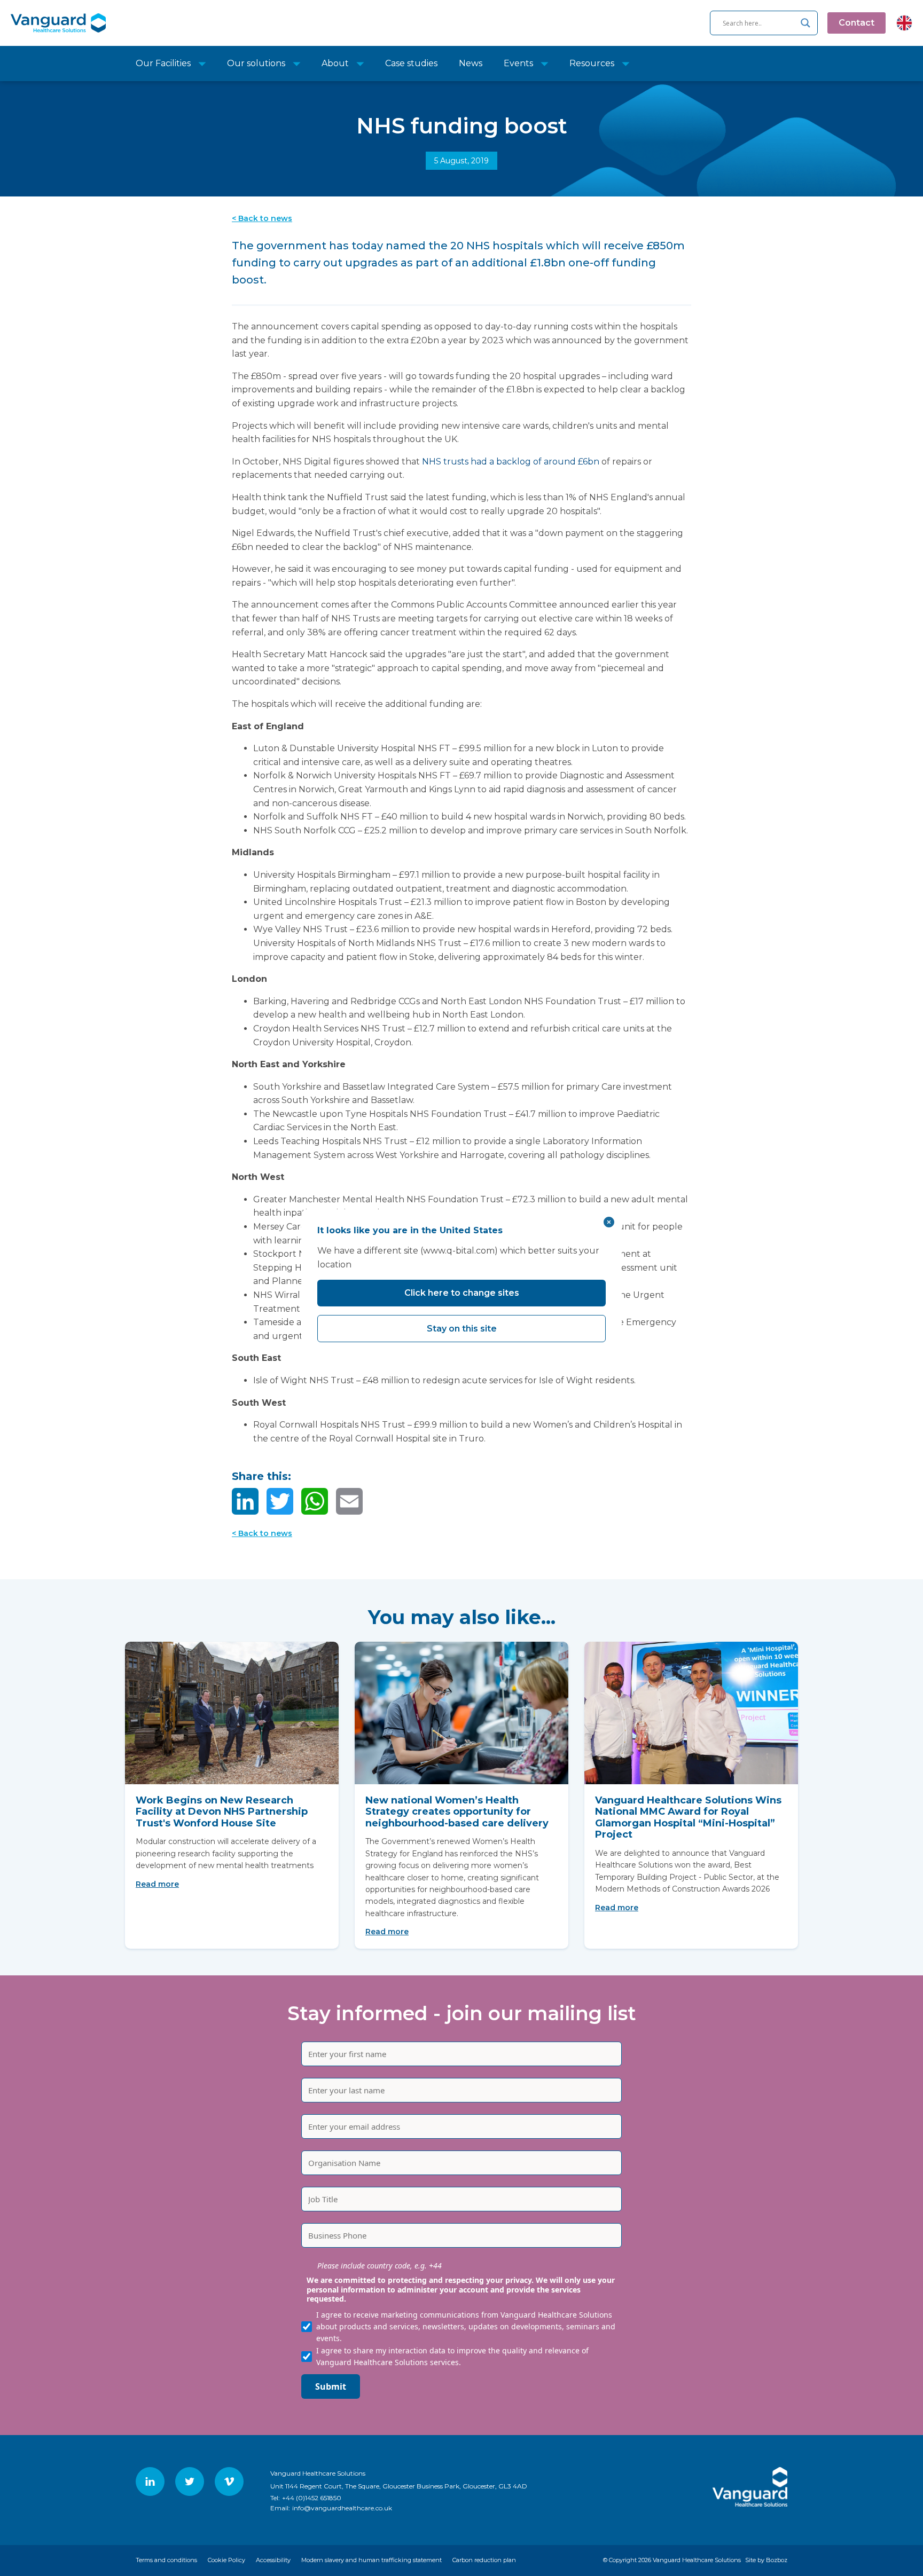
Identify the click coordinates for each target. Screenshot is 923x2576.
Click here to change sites (462, 1293)
